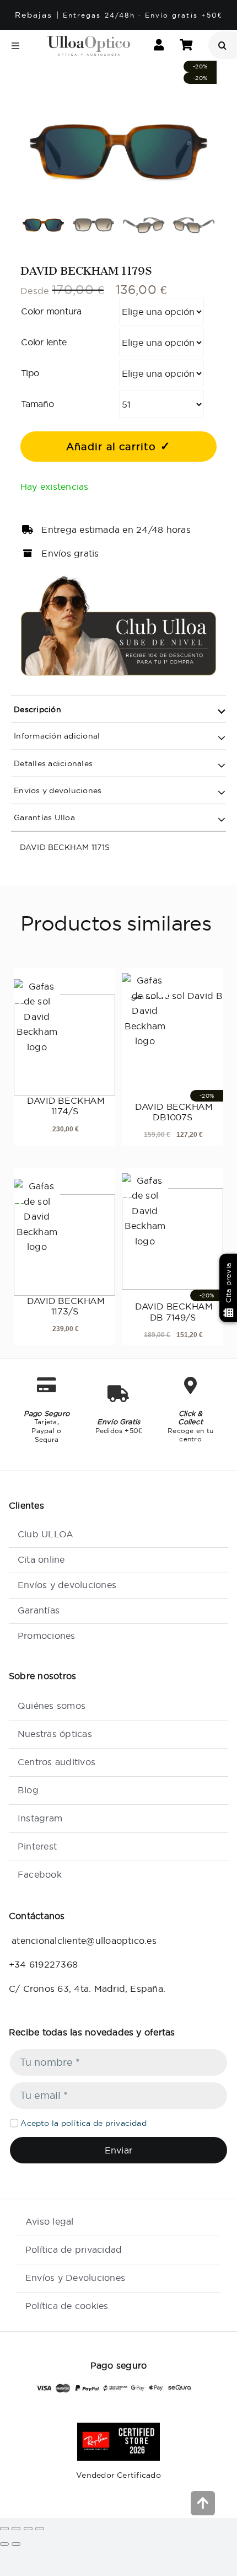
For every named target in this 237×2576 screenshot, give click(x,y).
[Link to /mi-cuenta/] (159, 46)
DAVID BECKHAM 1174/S (64, 1106)
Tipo (30, 373)
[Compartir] (28, 2529)
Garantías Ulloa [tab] (43, 817)
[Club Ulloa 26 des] (118, 579)
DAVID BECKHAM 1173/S (64, 1306)
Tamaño (37, 404)
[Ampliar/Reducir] (4, 2529)
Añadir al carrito (111, 447)
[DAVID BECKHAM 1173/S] (64, 1237)
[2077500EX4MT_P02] (118, 153)
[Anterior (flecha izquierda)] (4, 2544)
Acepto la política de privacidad (84, 2123)
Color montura (51, 311)
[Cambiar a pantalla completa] (16, 2529)
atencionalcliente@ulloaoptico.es (83, 1941)
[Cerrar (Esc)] (40, 2529)
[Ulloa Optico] (89, 40)
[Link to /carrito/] (186, 46)
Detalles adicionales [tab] (52, 763)
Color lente (44, 342)
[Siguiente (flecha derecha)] (16, 2544)
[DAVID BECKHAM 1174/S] (64, 1038)
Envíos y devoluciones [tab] (56, 790)
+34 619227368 (43, 1964)
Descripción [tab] (36, 709)
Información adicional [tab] (56, 736)
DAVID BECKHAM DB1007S (173, 1112)
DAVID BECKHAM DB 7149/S (173, 1311)
